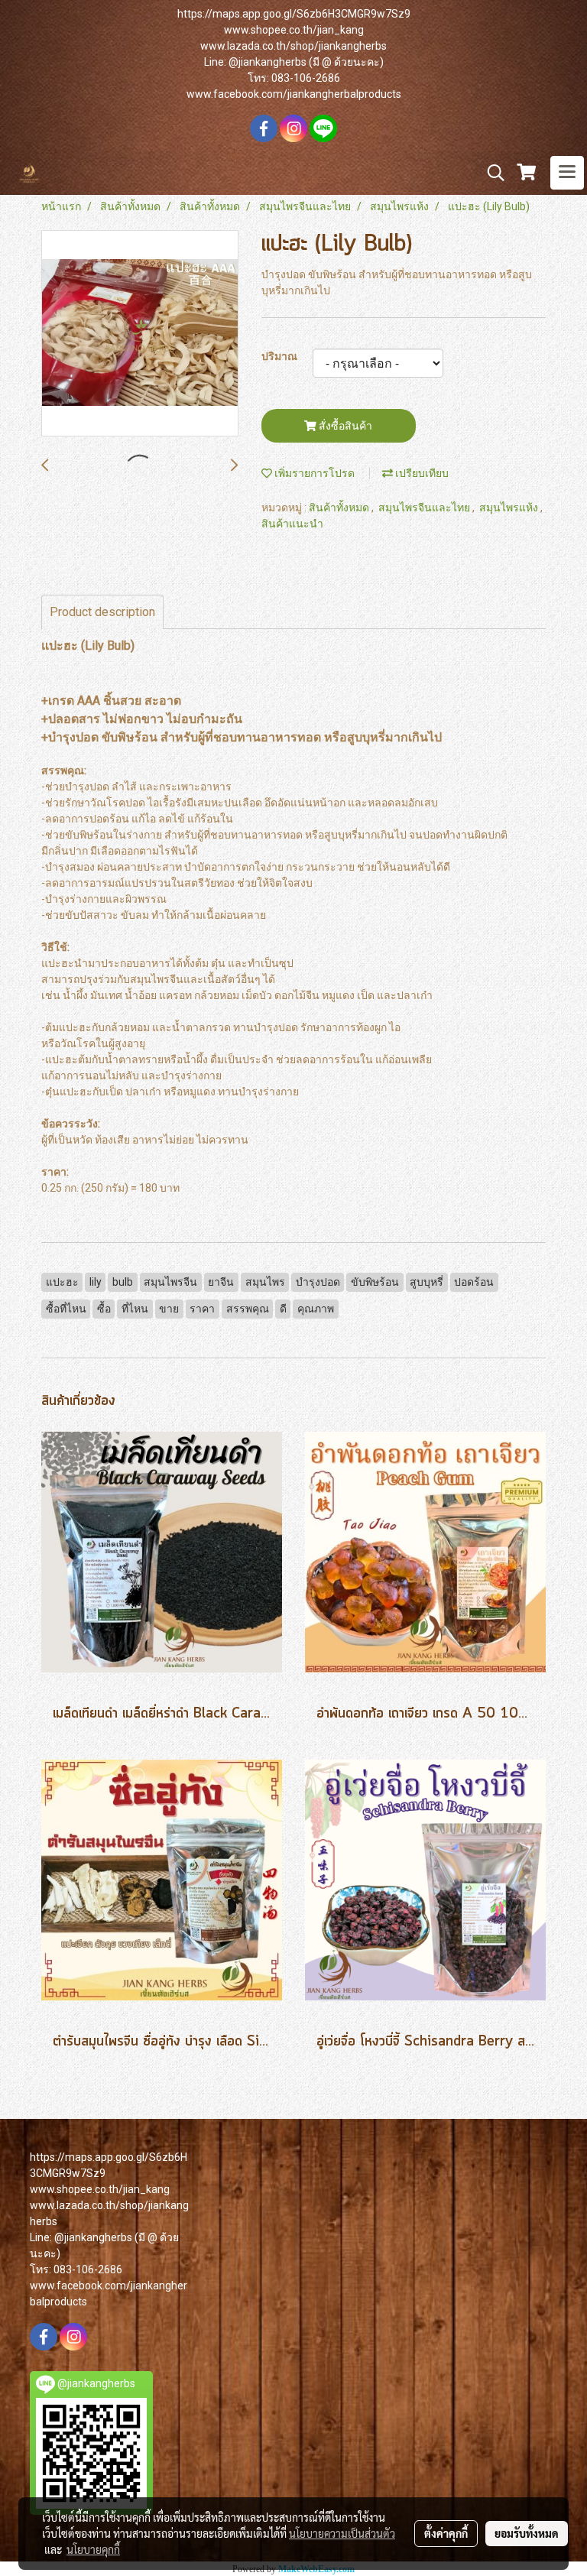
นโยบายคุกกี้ (93, 2549)
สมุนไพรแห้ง (510, 508)
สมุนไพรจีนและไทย (425, 508)
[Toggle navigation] (567, 173)
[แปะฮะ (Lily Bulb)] (140, 334)
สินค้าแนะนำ (292, 524)
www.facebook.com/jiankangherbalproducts (294, 94)
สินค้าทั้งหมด (340, 508)
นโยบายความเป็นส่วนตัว (342, 2533)
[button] (491, 173)
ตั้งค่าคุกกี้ (446, 2533)
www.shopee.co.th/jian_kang (294, 30)
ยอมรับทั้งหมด (527, 2533)
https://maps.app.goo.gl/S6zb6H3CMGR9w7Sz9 (294, 14)
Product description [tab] (102, 612)
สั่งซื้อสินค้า (344, 426)
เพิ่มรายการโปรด (313, 473)
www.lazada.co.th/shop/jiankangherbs (293, 46)
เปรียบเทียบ (421, 473)
